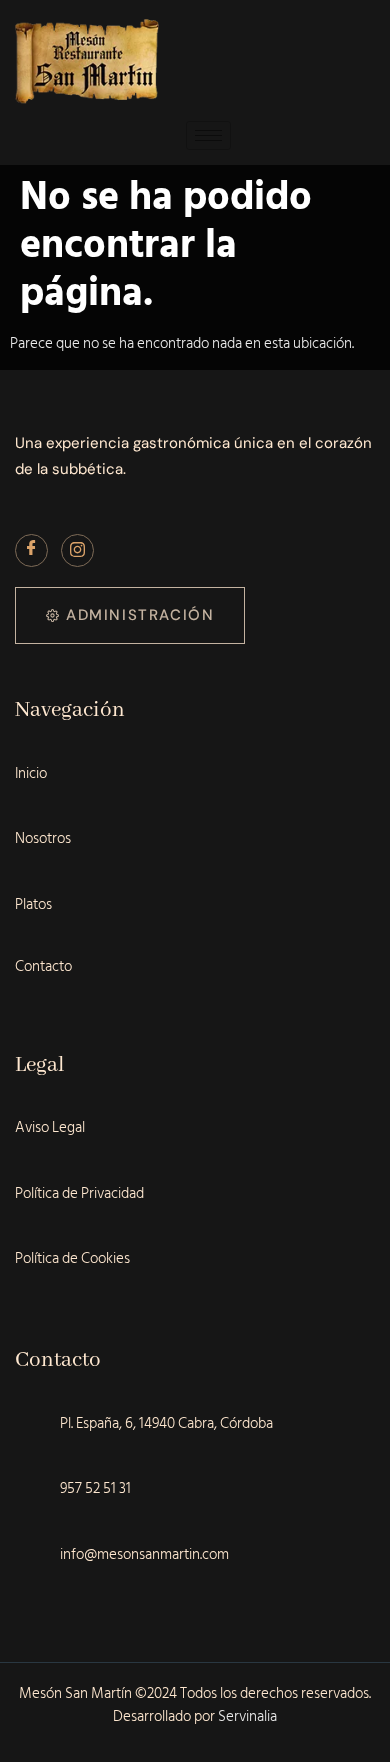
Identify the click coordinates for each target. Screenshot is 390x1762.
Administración (140, 615)
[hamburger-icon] (208, 135)
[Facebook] (31, 550)
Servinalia (247, 1716)
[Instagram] (77, 550)
